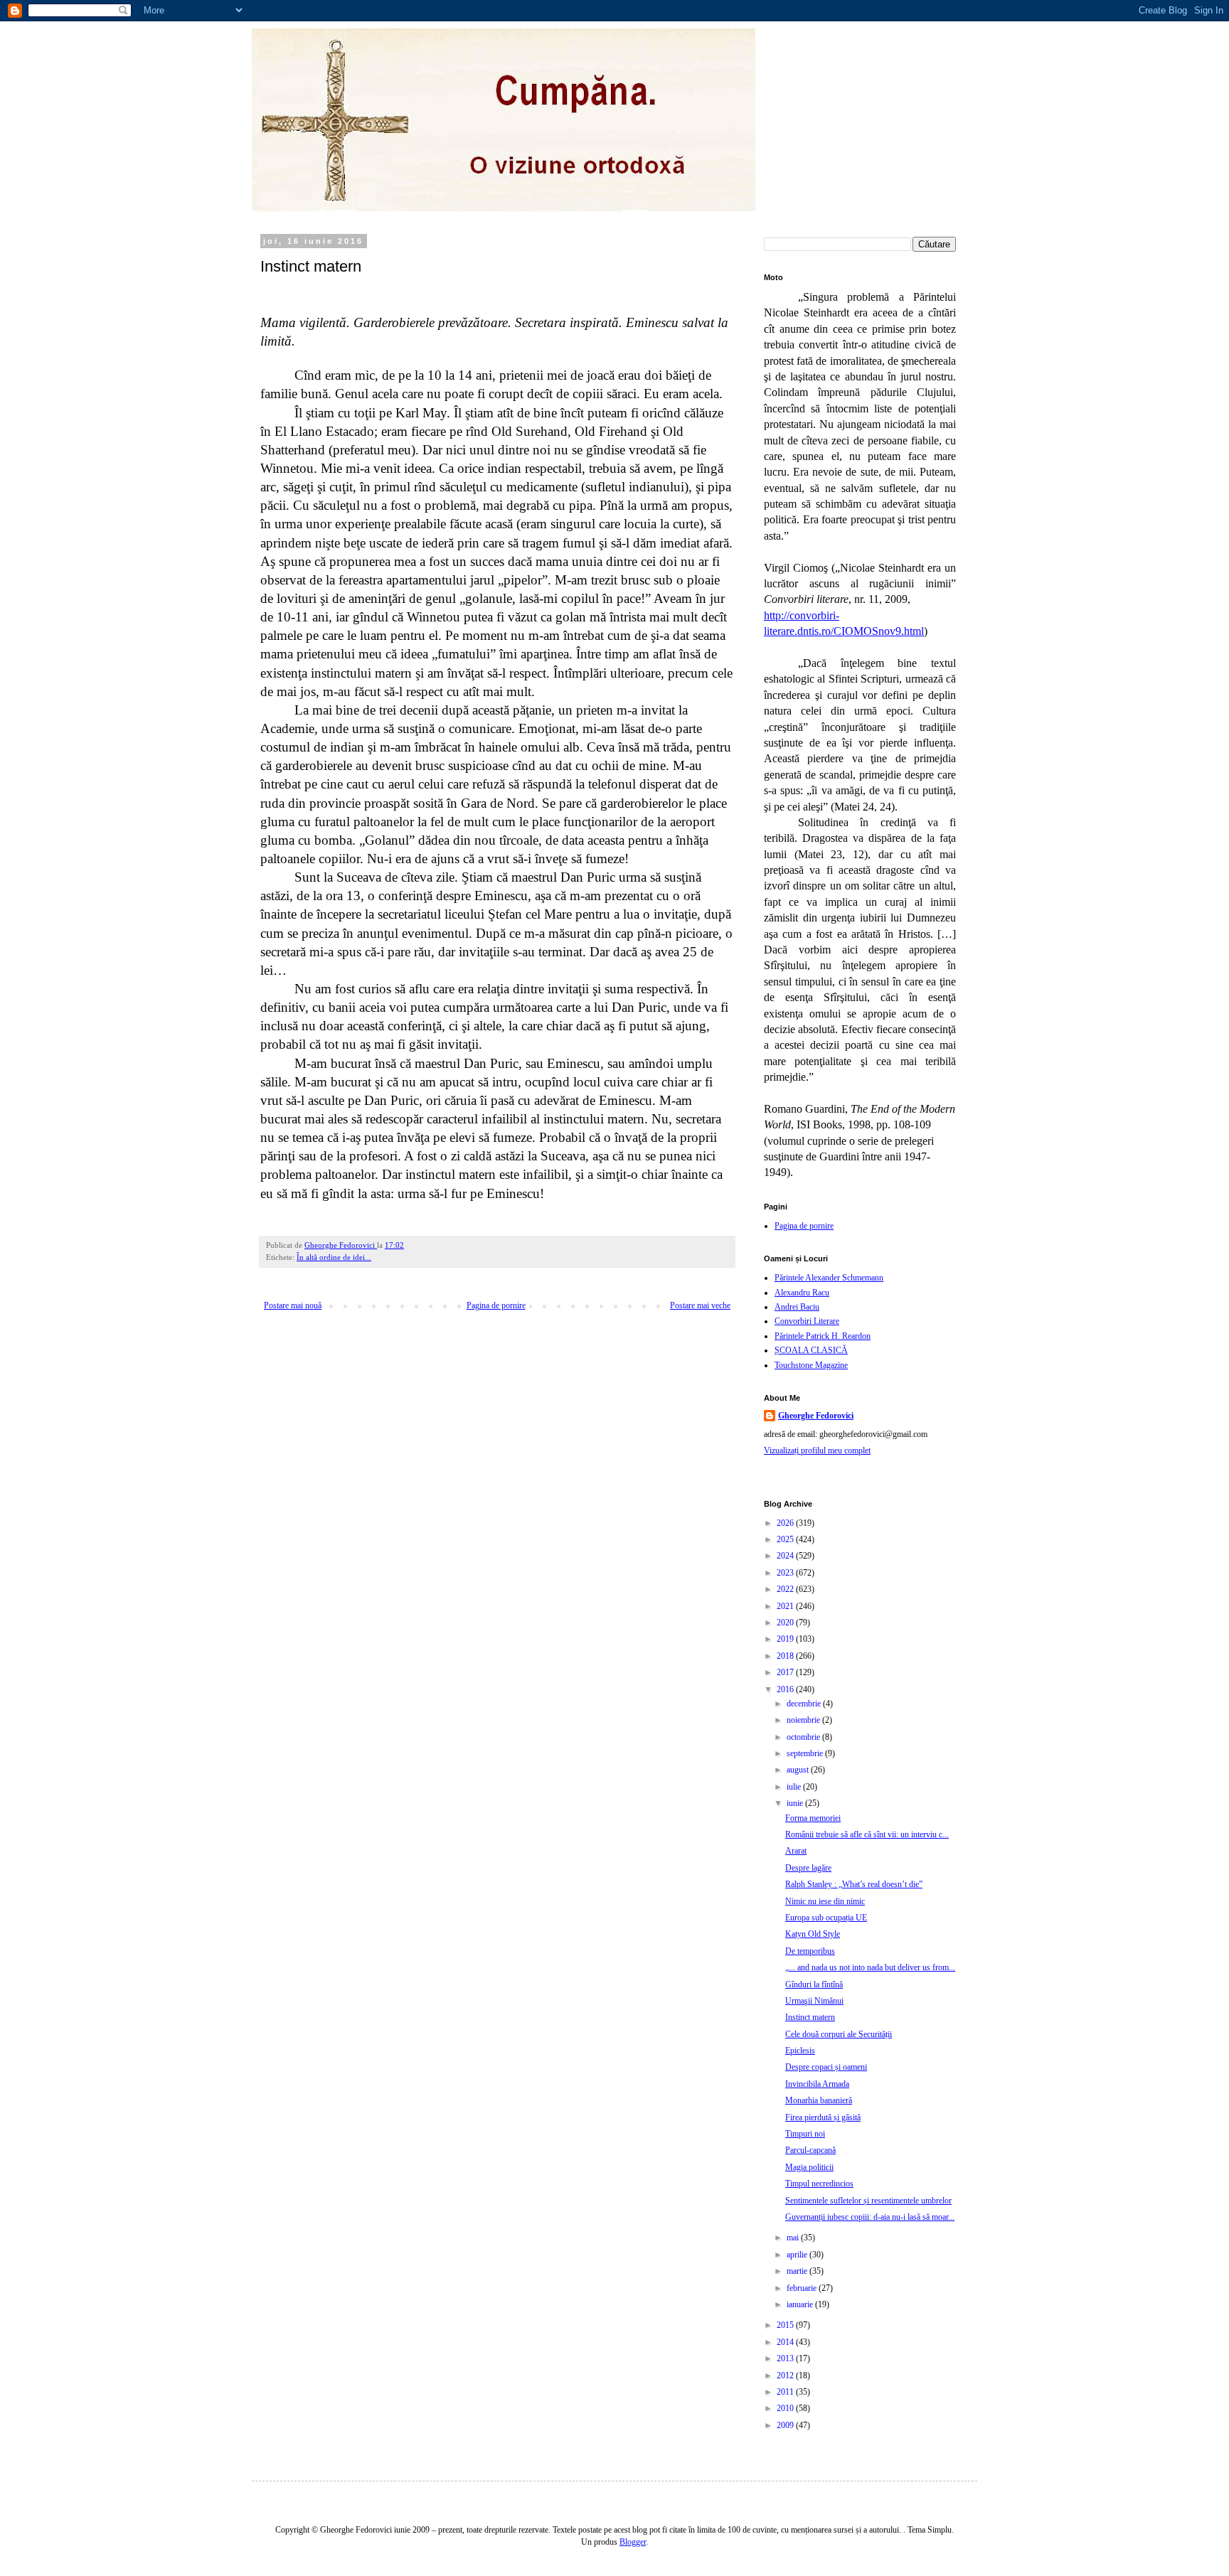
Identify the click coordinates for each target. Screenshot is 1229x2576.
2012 (786, 2375)
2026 (786, 1523)
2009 (786, 2425)
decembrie (805, 1704)
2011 (786, 2392)
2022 (786, 1589)
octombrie (804, 1737)
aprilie (798, 2255)
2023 (786, 1573)
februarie (803, 2288)
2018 (786, 1656)
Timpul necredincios (819, 2184)
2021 (786, 1606)
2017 (786, 1672)
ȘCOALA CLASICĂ (811, 1350)
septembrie (806, 1753)
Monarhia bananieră (819, 2100)
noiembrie (804, 1720)
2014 (786, 2342)
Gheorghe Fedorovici (816, 1416)
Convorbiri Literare (807, 1321)
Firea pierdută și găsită (823, 2117)
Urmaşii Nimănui (814, 2001)
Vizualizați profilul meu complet (817, 1450)
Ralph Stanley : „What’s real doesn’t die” (854, 1884)
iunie (796, 1803)
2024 (786, 1556)
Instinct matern (810, 2017)
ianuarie (801, 2304)
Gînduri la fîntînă (814, 1984)
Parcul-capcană (810, 2150)
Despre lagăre (808, 1868)
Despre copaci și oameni (826, 2067)
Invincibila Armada (817, 2084)
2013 (786, 2358)
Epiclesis (800, 2051)
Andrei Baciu (797, 1307)
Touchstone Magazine (811, 1365)
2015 (786, 2325)
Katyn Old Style (813, 1934)
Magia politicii (809, 2167)
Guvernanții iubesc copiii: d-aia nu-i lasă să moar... (870, 2217)
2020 (786, 1623)
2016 (786, 1689)
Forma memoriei (813, 1818)
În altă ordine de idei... (334, 1257)
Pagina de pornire (496, 1305)
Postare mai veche (700, 1305)
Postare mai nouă (293, 1305)
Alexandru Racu (802, 1293)
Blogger (633, 2542)
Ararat (796, 1851)
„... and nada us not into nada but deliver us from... (870, 1967)
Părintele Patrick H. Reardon (823, 1336)
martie (798, 2271)
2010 (786, 2408)
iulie (795, 1787)
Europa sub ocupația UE (826, 1918)
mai (794, 2238)
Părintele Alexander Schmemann (829, 1278)
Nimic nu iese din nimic (825, 1901)
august (799, 1770)
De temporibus (810, 1951)
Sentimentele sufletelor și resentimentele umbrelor (868, 2201)
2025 (786, 1539)
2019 (786, 1639)
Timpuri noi (805, 2134)
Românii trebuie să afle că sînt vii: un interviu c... (867, 1834)
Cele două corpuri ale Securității (839, 2034)
